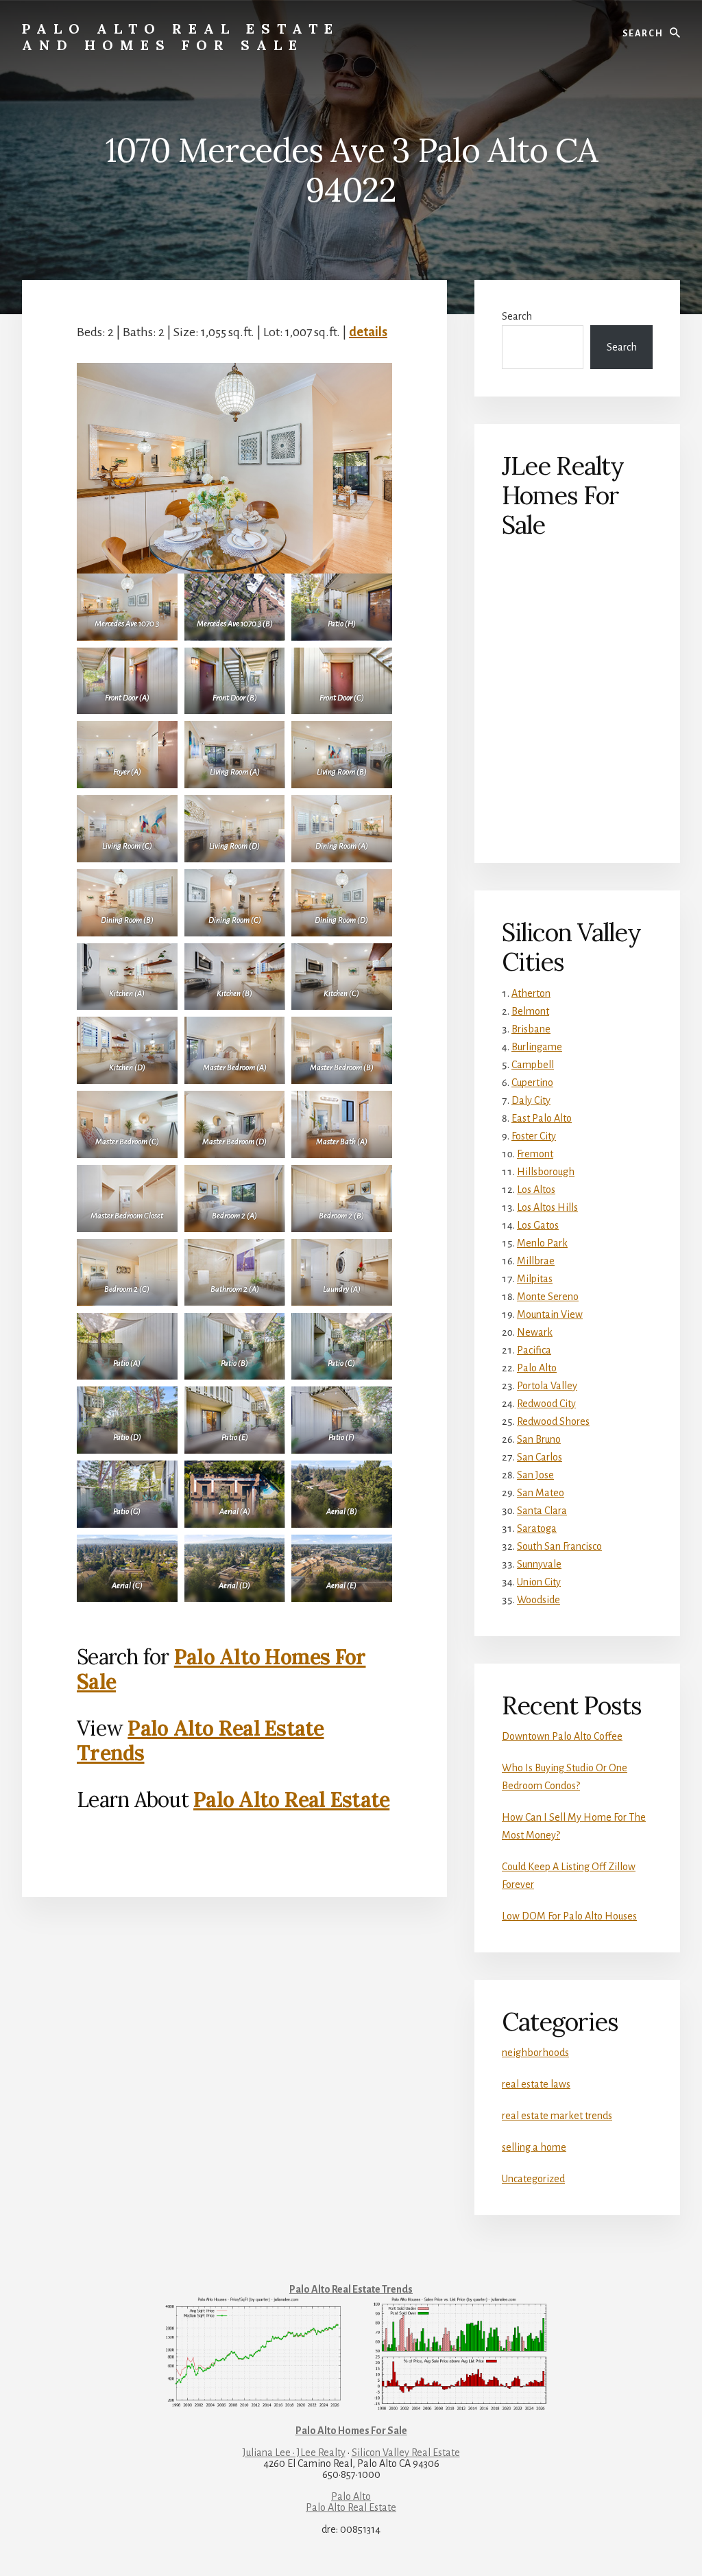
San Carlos (540, 1457)
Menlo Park (542, 1243)
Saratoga (537, 1528)
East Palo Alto (542, 1118)
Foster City (534, 1136)
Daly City (531, 1100)
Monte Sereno (548, 1297)
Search (517, 316)
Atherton (531, 993)
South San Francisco (559, 1546)
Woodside (538, 1600)
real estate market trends (557, 2116)
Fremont (535, 1154)
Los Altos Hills (547, 1207)
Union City (539, 1582)
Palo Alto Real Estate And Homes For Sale (181, 37)
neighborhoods (535, 2053)
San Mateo (541, 1493)
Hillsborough (546, 1172)
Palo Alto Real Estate (291, 1799)
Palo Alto (537, 1368)
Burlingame (537, 1047)
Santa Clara (542, 1511)
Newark (535, 1332)
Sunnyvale (539, 1564)
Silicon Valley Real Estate (406, 2453)
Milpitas (535, 1279)
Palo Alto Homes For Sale (221, 1669)
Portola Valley (547, 1386)
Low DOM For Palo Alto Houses (569, 1916)
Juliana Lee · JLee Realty (294, 2453)
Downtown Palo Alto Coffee (562, 1736)
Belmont (530, 1011)
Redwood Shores (553, 1421)
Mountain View (550, 1314)
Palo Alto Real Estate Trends (201, 1740)
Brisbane (531, 1029)
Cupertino (532, 1083)
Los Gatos (538, 1225)
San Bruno (539, 1439)
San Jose (535, 1475)
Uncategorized (533, 2179)
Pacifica (534, 1350)
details (368, 332)
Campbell (533, 1065)
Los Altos (536, 1190)
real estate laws (536, 2084)
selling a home (534, 2147)
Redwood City (546, 1404)
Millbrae (536, 1261)
